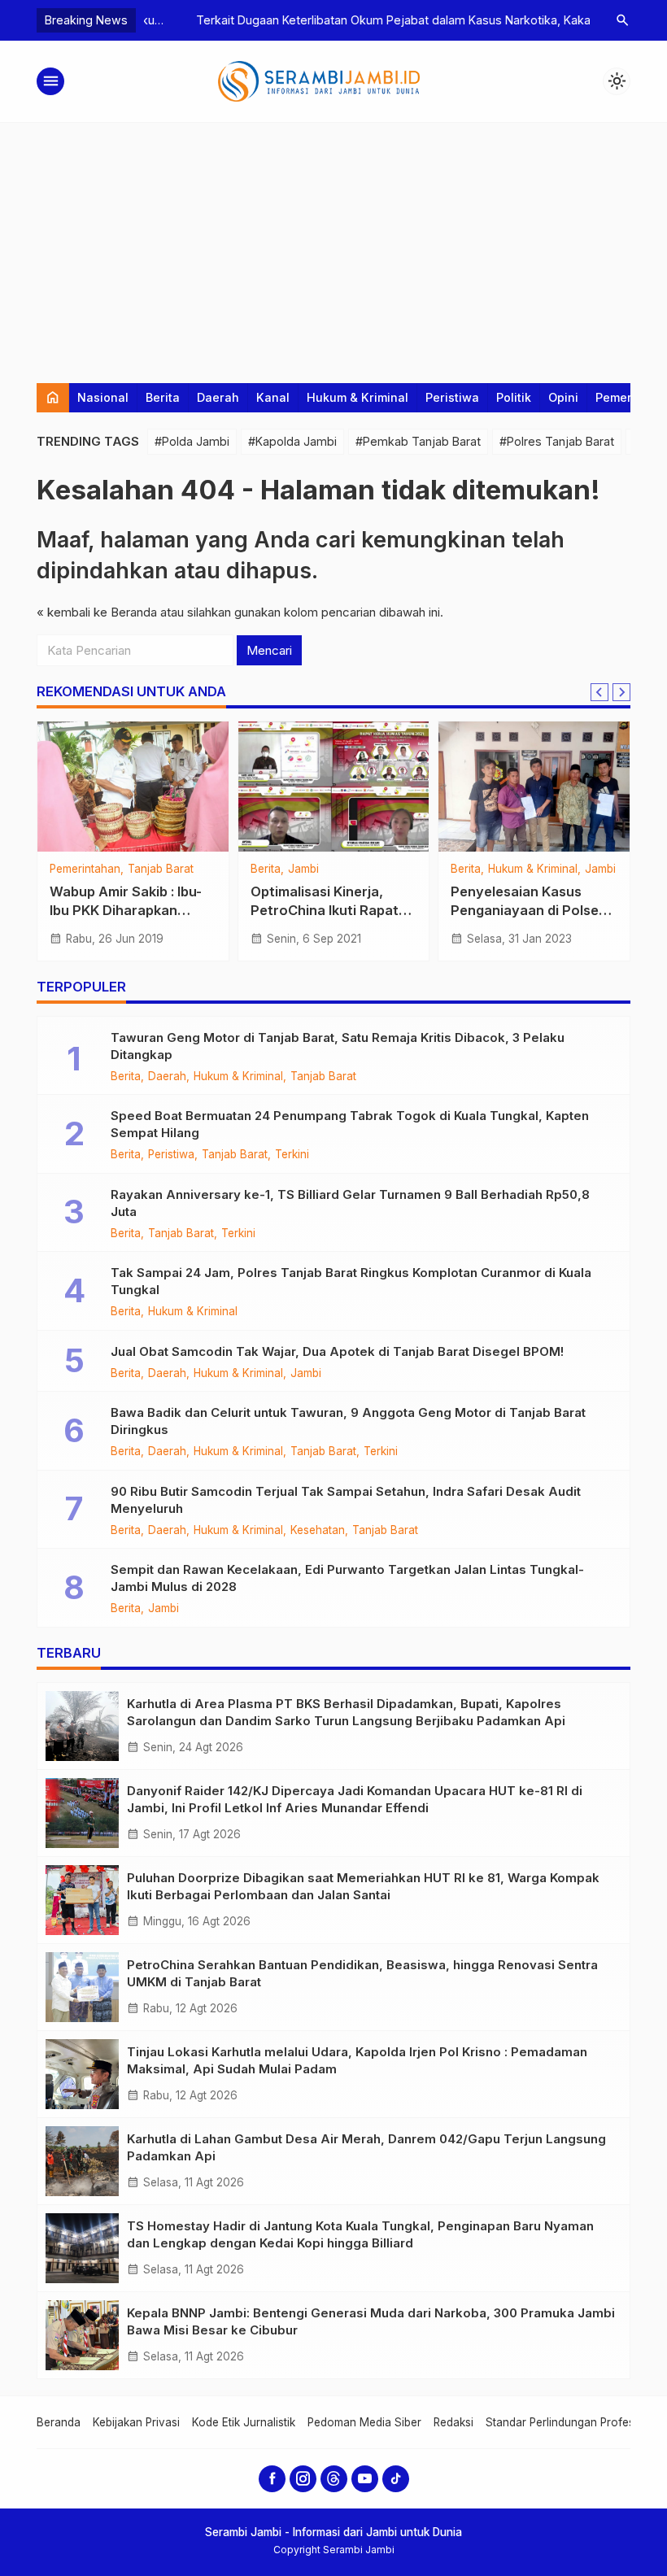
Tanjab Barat (161, 870)
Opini (563, 397)
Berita (163, 397)
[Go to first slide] (621, 692)
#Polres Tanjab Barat (557, 441)
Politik (514, 397)
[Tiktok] (396, 2479)
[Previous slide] (599, 692)
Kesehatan (318, 1531)
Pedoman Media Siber (364, 2422)
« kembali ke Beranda (97, 612)
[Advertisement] (333, 245)
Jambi (303, 870)
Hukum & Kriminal (357, 397)
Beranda (59, 2422)
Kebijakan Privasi (136, 2422)
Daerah (218, 397)
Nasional (103, 397)
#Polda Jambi (192, 441)
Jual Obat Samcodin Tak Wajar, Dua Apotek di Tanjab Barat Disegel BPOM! (337, 1351)
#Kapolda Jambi (292, 441)
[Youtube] (365, 2479)
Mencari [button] (269, 650)
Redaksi (453, 2422)
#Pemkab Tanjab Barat (418, 441)
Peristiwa (452, 397)
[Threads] (334, 2479)
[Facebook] (272, 2479)
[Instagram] (303, 2479)
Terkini (292, 1155)
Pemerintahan (85, 870)
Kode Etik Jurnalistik (244, 2422)
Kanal (273, 397)
